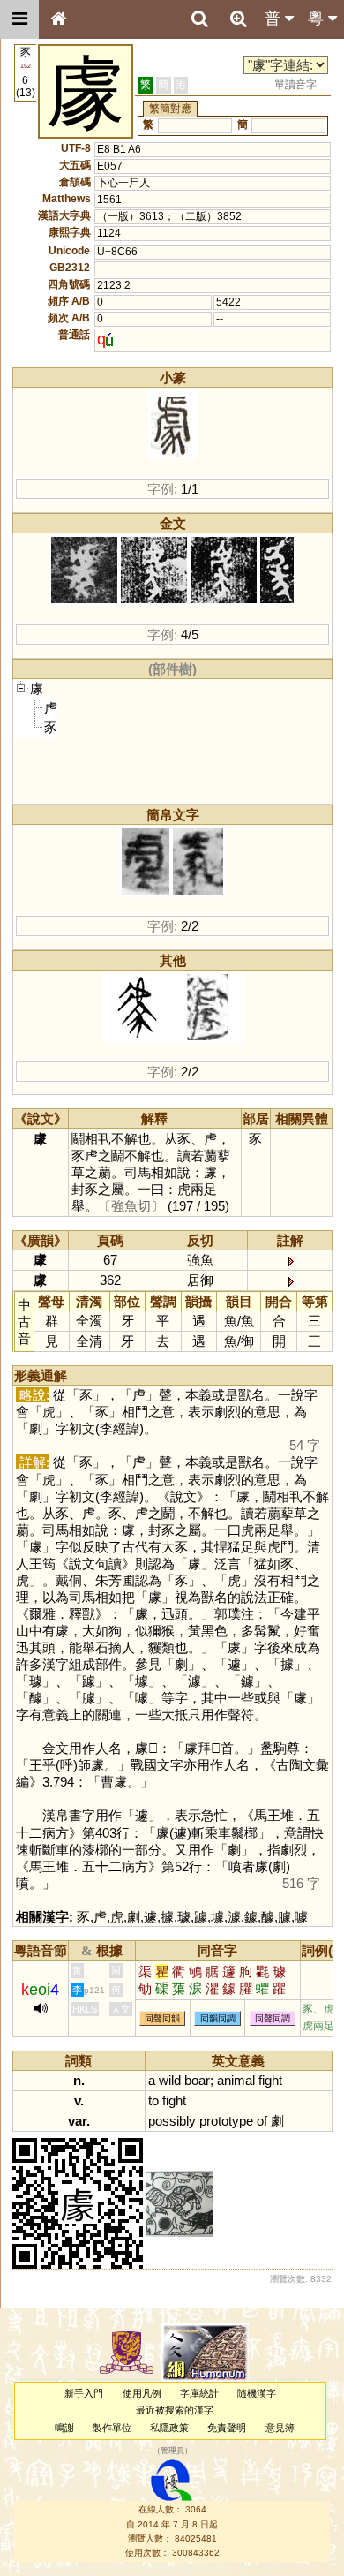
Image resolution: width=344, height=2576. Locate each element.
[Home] (58, 19)
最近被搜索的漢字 (175, 2410)
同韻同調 (218, 2018)
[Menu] (19, 19)
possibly (172, 2121)
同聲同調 (273, 2018)
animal (236, 2080)
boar (197, 2080)
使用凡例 (142, 2393)
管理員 (172, 2451)
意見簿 (280, 2428)
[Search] (199, 19)
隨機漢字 (257, 2393)
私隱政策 (169, 2428)
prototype (226, 2121)
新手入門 (84, 2393)
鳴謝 (64, 2428)
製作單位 (112, 2428)
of (262, 2121)
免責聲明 (227, 2428)
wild (170, 2080)
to (153, 2100)
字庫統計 (199, 2393)
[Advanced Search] (238, 19)
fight (270, 2080)
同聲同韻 (162, 2018)
